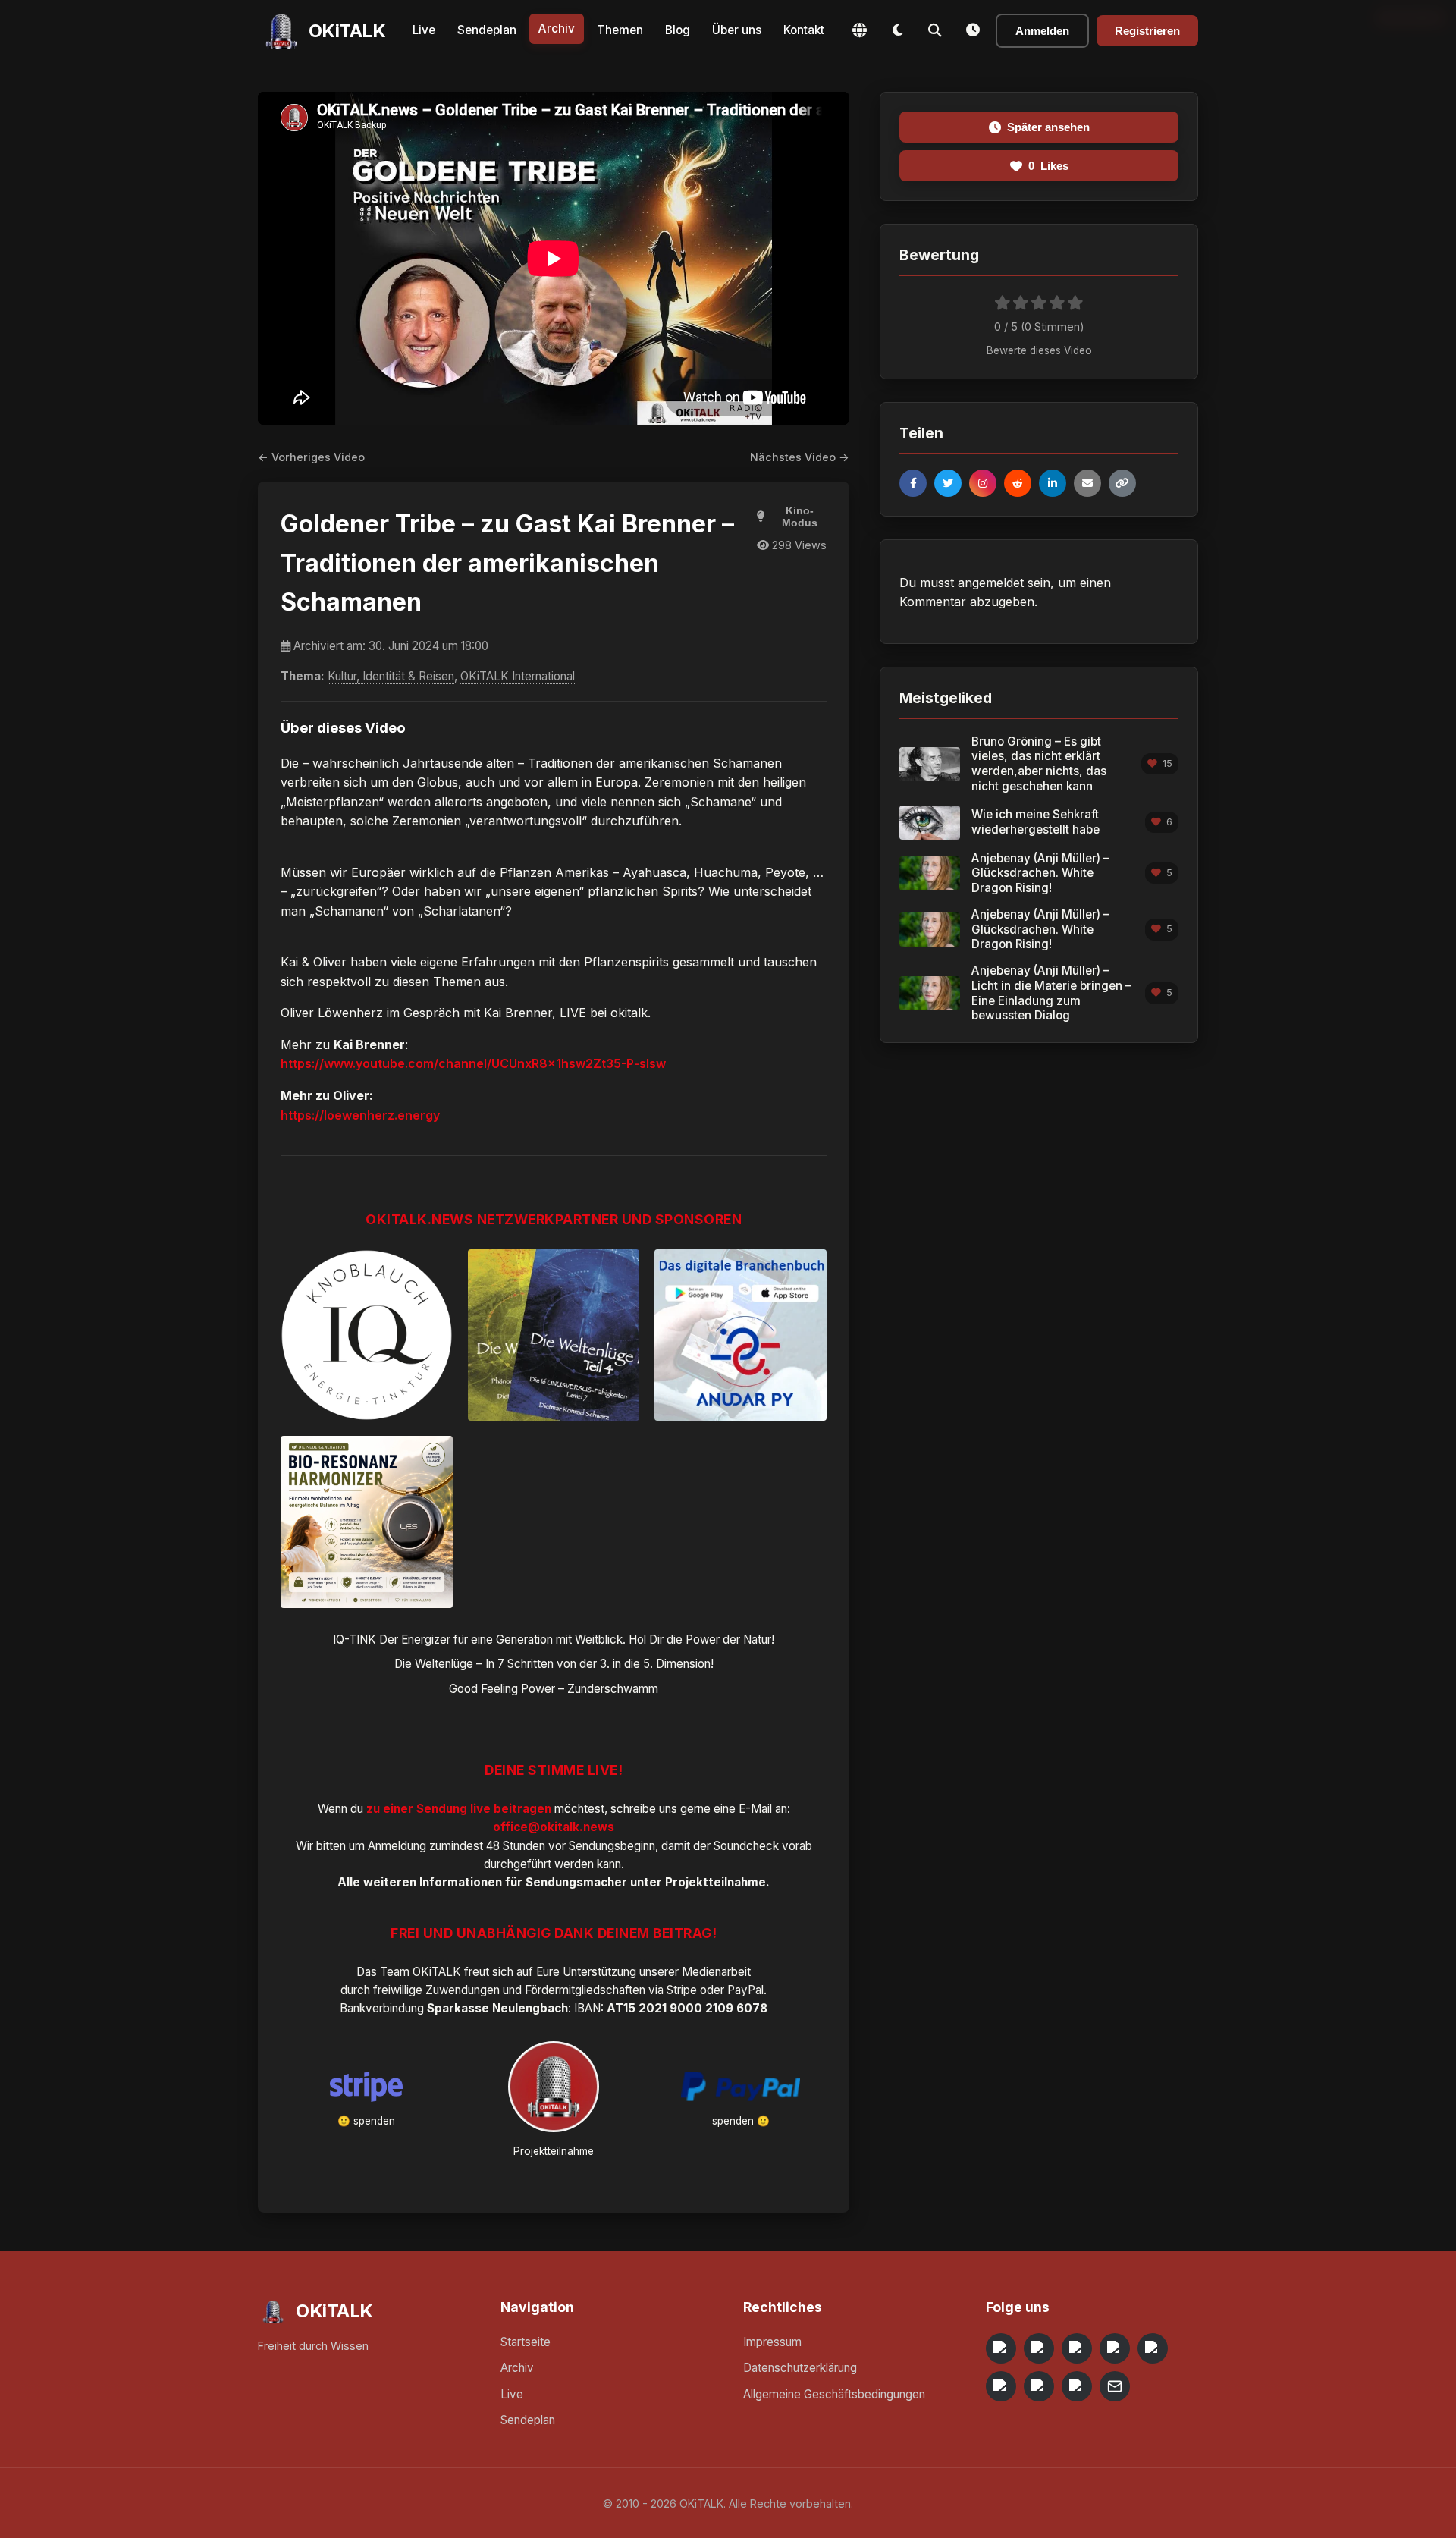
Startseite (526, 2342)
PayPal (745, 1990)
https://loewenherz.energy (360, 1115)
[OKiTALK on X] (1077, 2386)
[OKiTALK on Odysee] (1077, 2348)
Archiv (557, 28)
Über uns (737, 30)
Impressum (772, 2342)
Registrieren (1147, 31)
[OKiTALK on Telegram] (1001, 2348)
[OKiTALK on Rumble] (1039, 2386)
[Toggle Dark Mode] (897, 30)
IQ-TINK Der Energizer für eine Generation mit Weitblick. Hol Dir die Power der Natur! (554, 1640)
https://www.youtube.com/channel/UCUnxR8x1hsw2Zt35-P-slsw (473, 1063)
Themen (620, 30)
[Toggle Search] (935, 30)
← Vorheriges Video (311, 457)
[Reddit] (1018, 483)
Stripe (682, 1990)
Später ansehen (1048, 127)
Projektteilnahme (715, 1882)
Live (424, 30)
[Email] (1087, 483)
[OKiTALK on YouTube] (1001, 2386)
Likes (1048, 166)
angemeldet (991, 583)
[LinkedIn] (1053, 483)
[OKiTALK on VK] (1115, 2348)
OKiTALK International (518, 676)
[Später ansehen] (973, 30)
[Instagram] (983, 483)
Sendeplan (487, 30)
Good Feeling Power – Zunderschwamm (554, 1689)
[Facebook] (913, 483)
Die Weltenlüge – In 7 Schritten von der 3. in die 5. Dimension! (554, 1664)
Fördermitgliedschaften (585, 1990)
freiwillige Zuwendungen (436, 1990)
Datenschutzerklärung (800, 2368)
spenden (374, 2121)
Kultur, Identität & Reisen (391, 676)
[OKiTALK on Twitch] (1153, 2348)
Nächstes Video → (800, 457)
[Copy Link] (1122, 483)
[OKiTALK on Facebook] (1039, 2348)
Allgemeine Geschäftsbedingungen (834, 2394)
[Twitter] (948, 483)
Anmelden (1042, 31)
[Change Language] (859, 30)
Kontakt (804, 30)
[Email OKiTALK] (1115, 2386)
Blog (678, 30)
